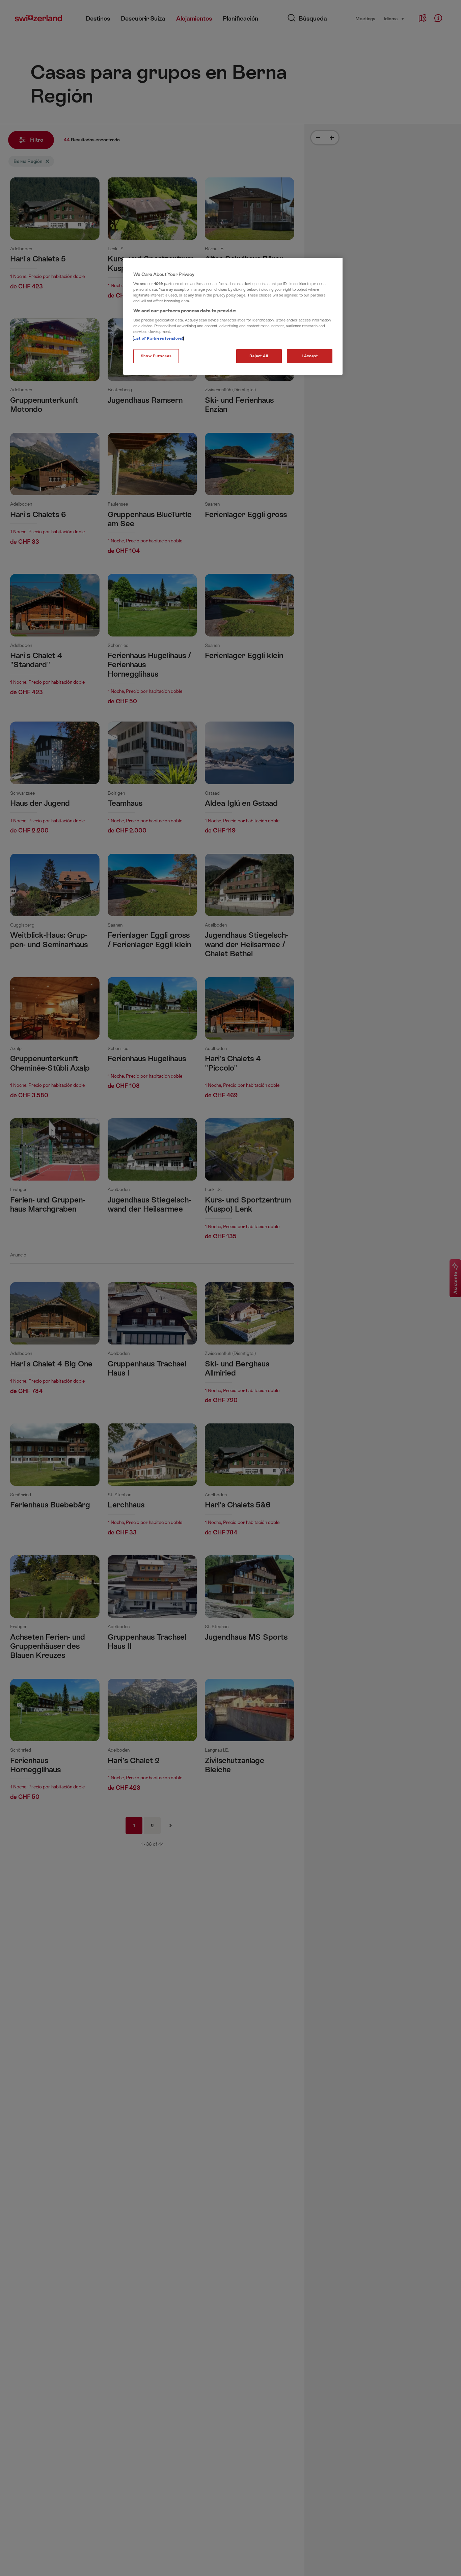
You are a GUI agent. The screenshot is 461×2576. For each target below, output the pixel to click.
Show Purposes (156, 356)
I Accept (310, 356)
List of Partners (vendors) (158, 338)
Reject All (259, 356)
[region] (233, 316)
